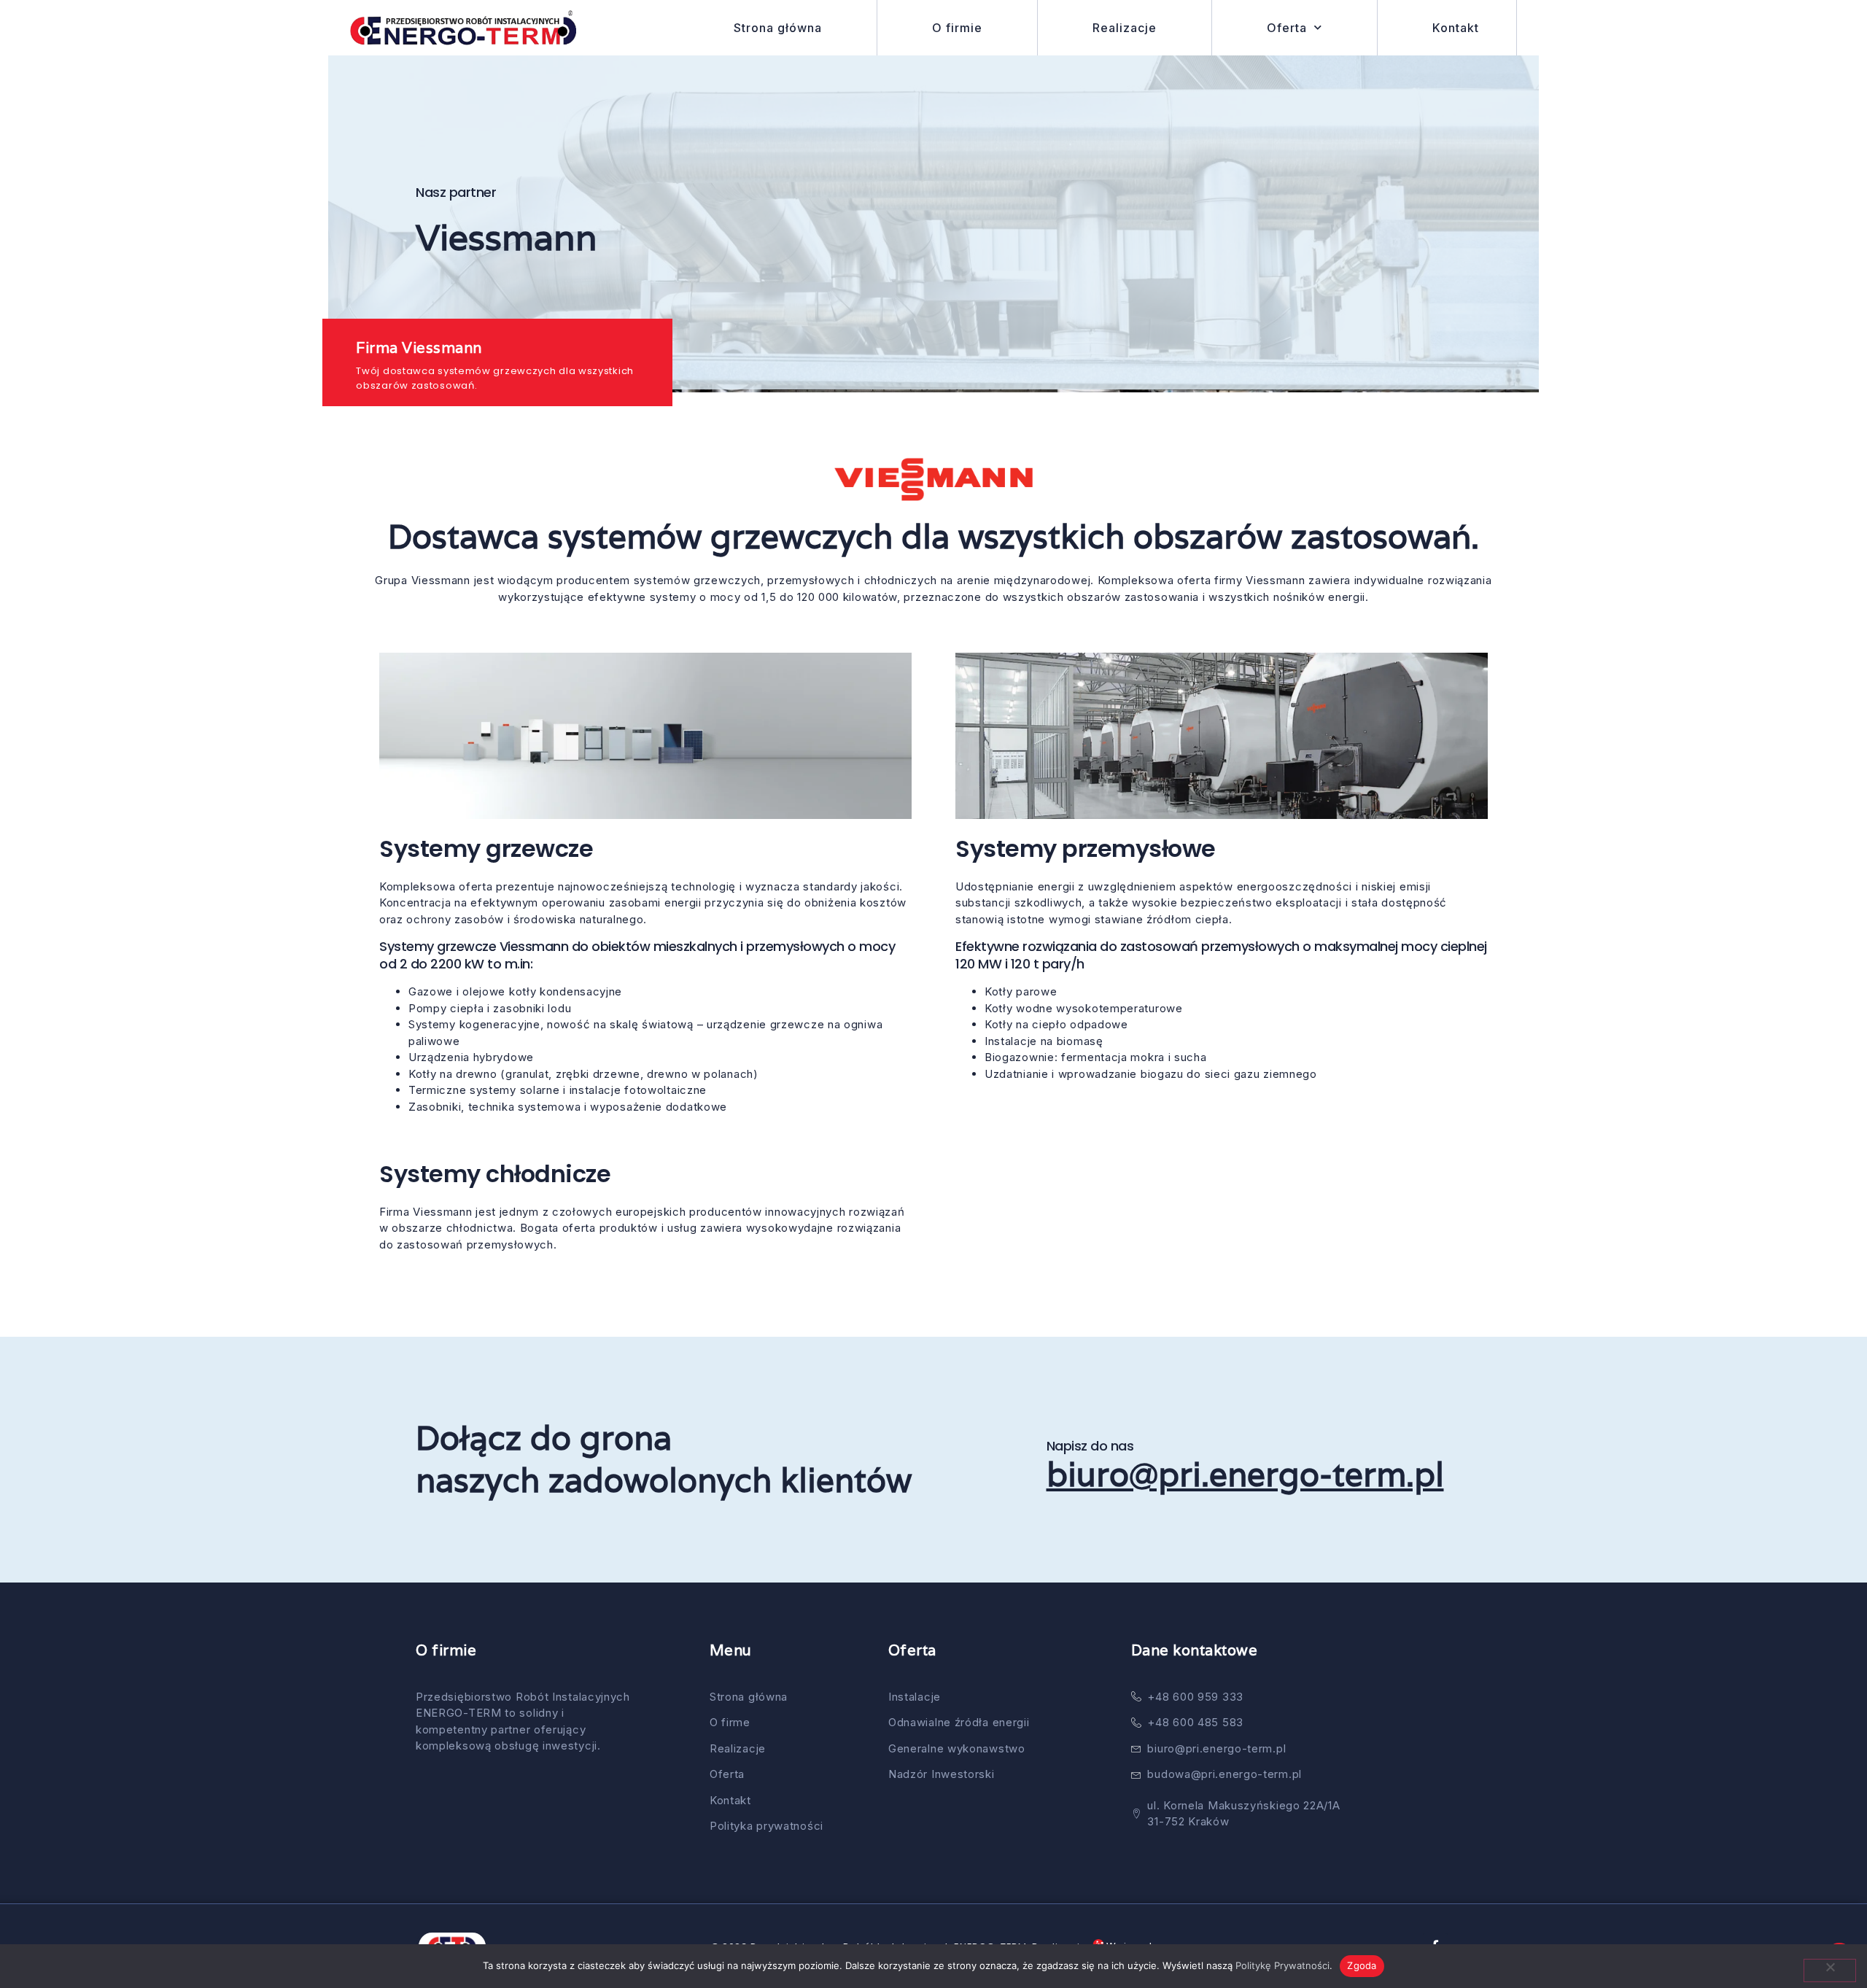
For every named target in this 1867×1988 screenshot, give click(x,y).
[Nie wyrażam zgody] (1830, 1970)
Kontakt (1456, 28)
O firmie (957, 28)
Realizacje (1125, 28)
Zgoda (1362, 1965)
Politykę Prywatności (1282, 1965)
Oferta (1287, 28)
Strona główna (778, 28)
